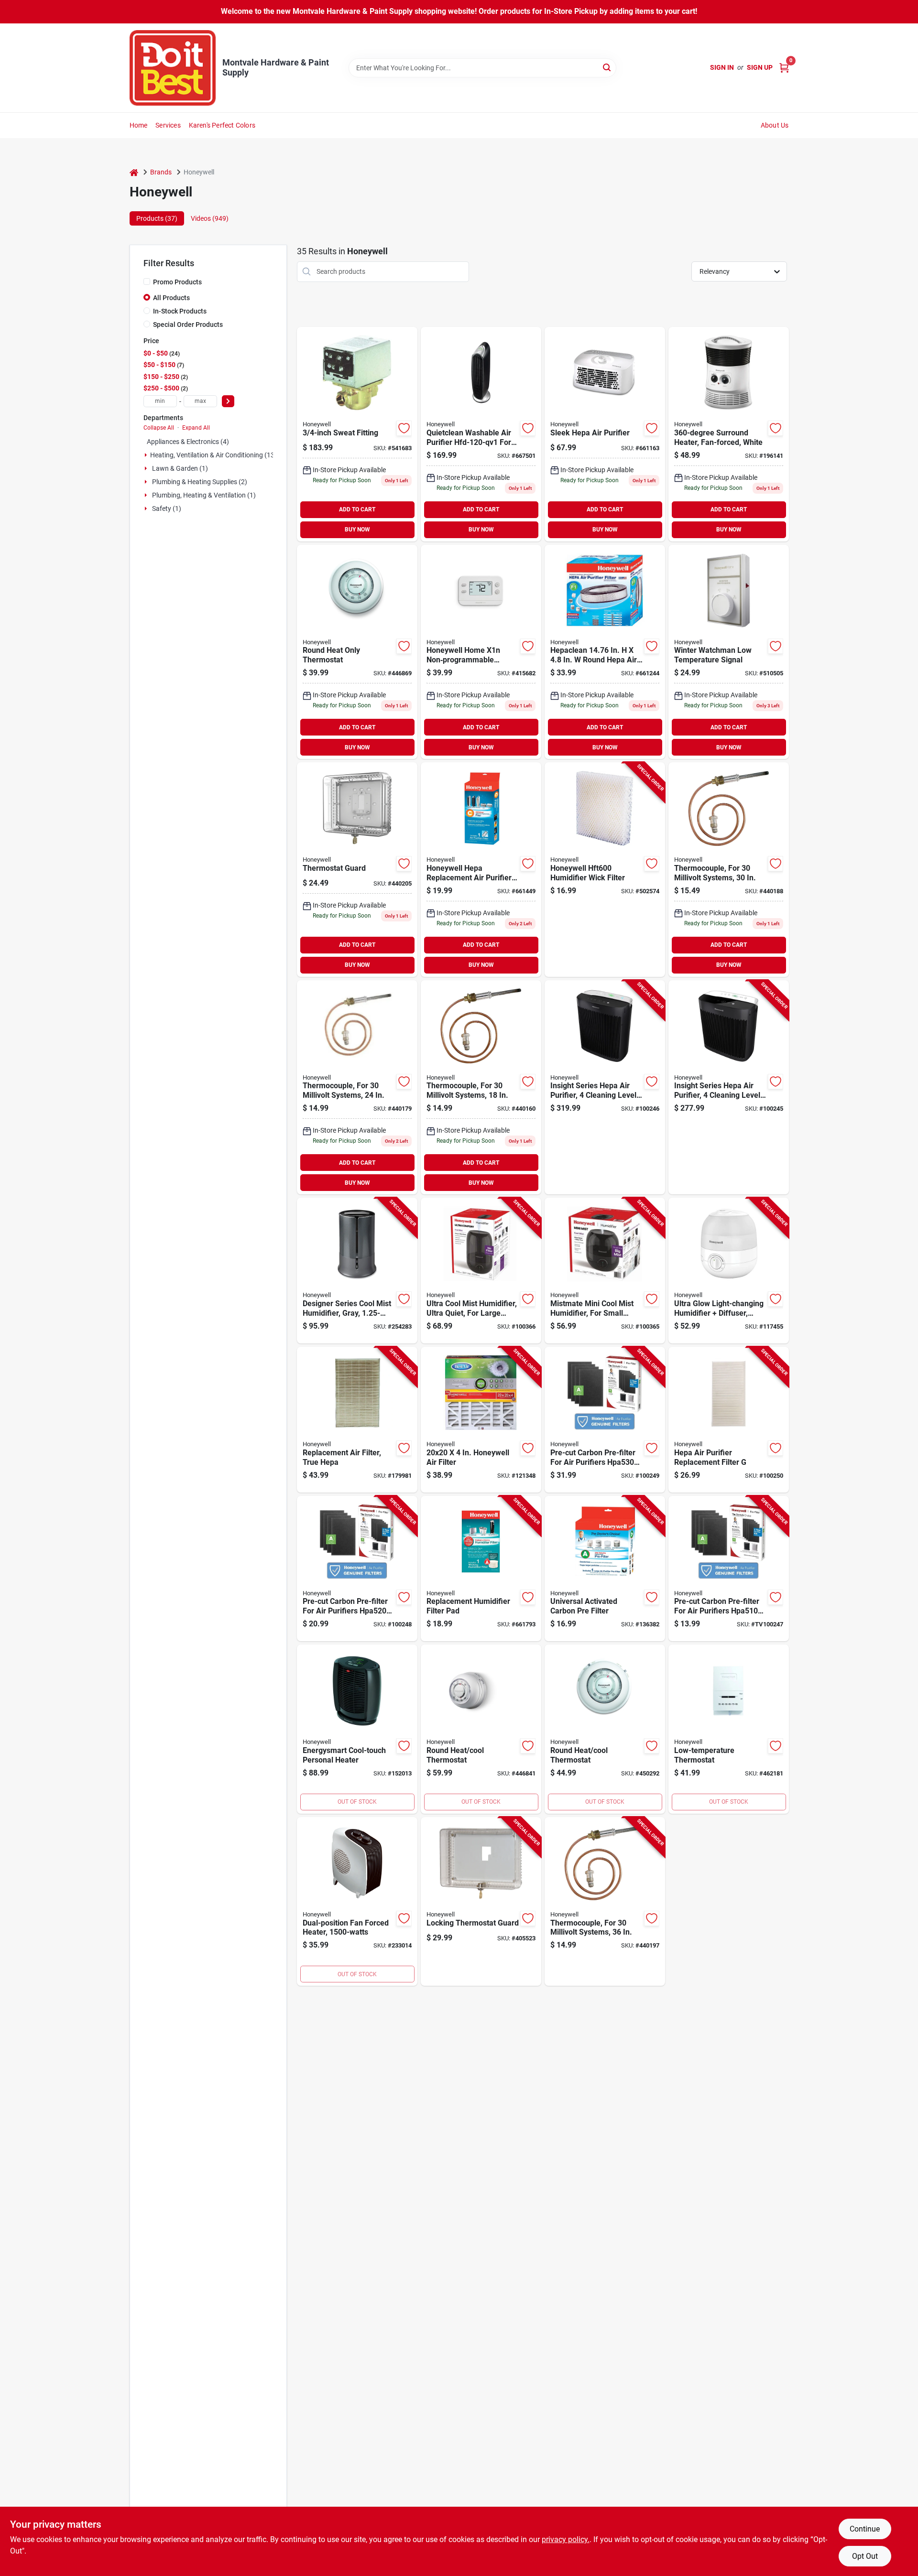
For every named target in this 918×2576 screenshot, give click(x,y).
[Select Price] (228, 401)
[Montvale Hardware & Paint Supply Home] (173, 68)
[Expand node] (146, 455)
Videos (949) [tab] (210, 218)
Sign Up (760, 67)
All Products (171, 298)
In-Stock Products (180, 311)
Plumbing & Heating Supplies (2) (200, 482)
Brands (161, 172)
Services (168, 125)
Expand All (196, 428)
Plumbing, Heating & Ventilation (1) (204, 495)
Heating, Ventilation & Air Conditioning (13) (213, 455)
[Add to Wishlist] (404, 428)
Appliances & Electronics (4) (188, 442)
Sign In (722, 67)
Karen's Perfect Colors (222, 125)
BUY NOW (357, 530)
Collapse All (159, 428)
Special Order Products (188, 325)
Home (139, 125)
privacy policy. (566, 2539)
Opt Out (865, 2556)
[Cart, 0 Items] (784, 68)
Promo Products (177, 282)
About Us (775, 125)
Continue (865, 2529)
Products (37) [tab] (157, 218)
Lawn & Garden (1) (180, 468)
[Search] (607, 67)
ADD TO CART (357, 509)
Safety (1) (167, 509)
